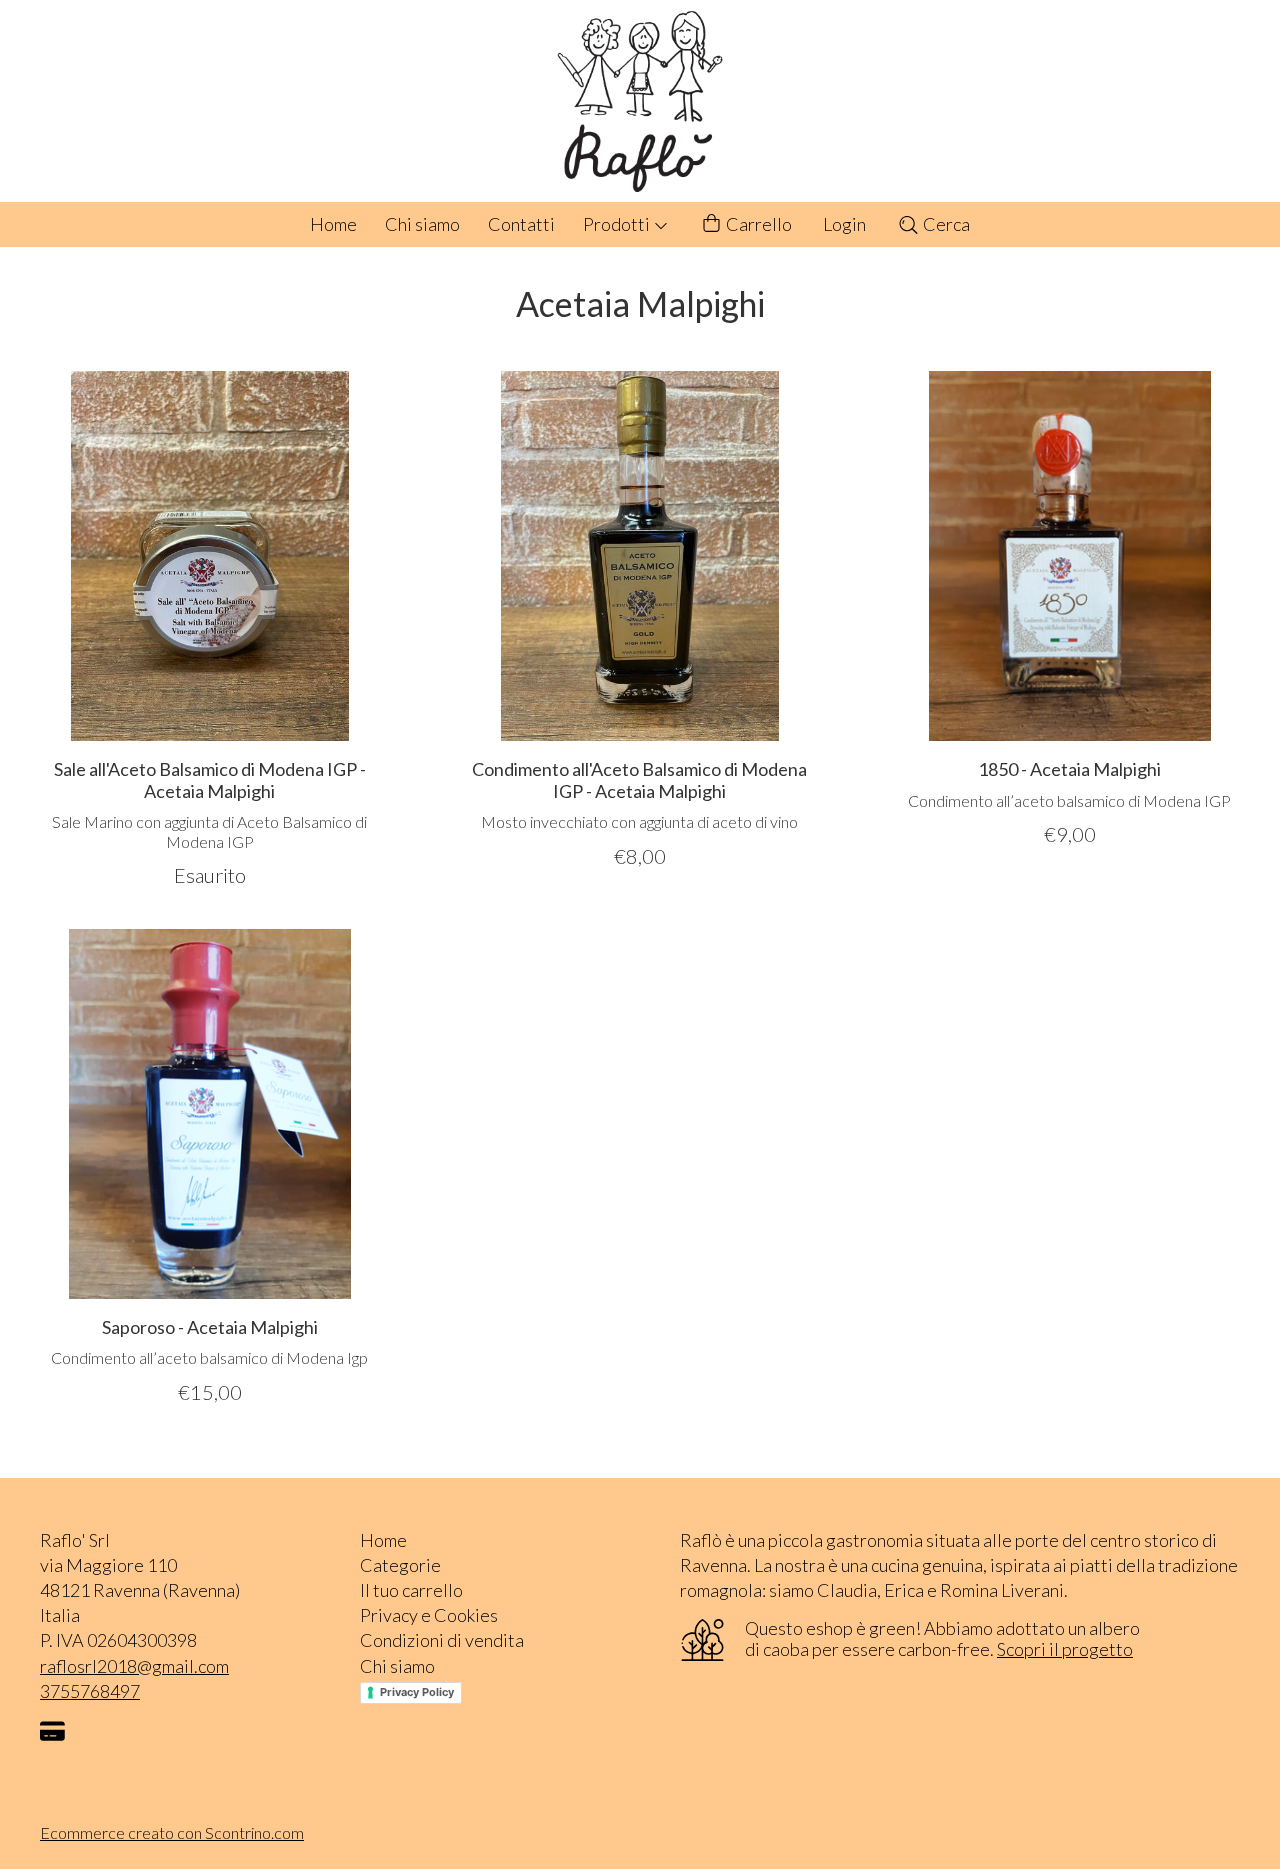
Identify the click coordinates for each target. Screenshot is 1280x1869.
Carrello (757, 224)
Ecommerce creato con (172, 1832)
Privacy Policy (417, 1692)
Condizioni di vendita (442, 1640)
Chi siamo (422, 224)
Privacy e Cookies (429, 1615)
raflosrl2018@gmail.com (134, 1666)
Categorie (400, 1565)
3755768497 (90, 1691)
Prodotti (618, 224)
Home (333, 224)
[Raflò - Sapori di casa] (640, 101)
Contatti (521, 224)
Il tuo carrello (411, 1590)
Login (844, 224)
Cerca (945, 224)
